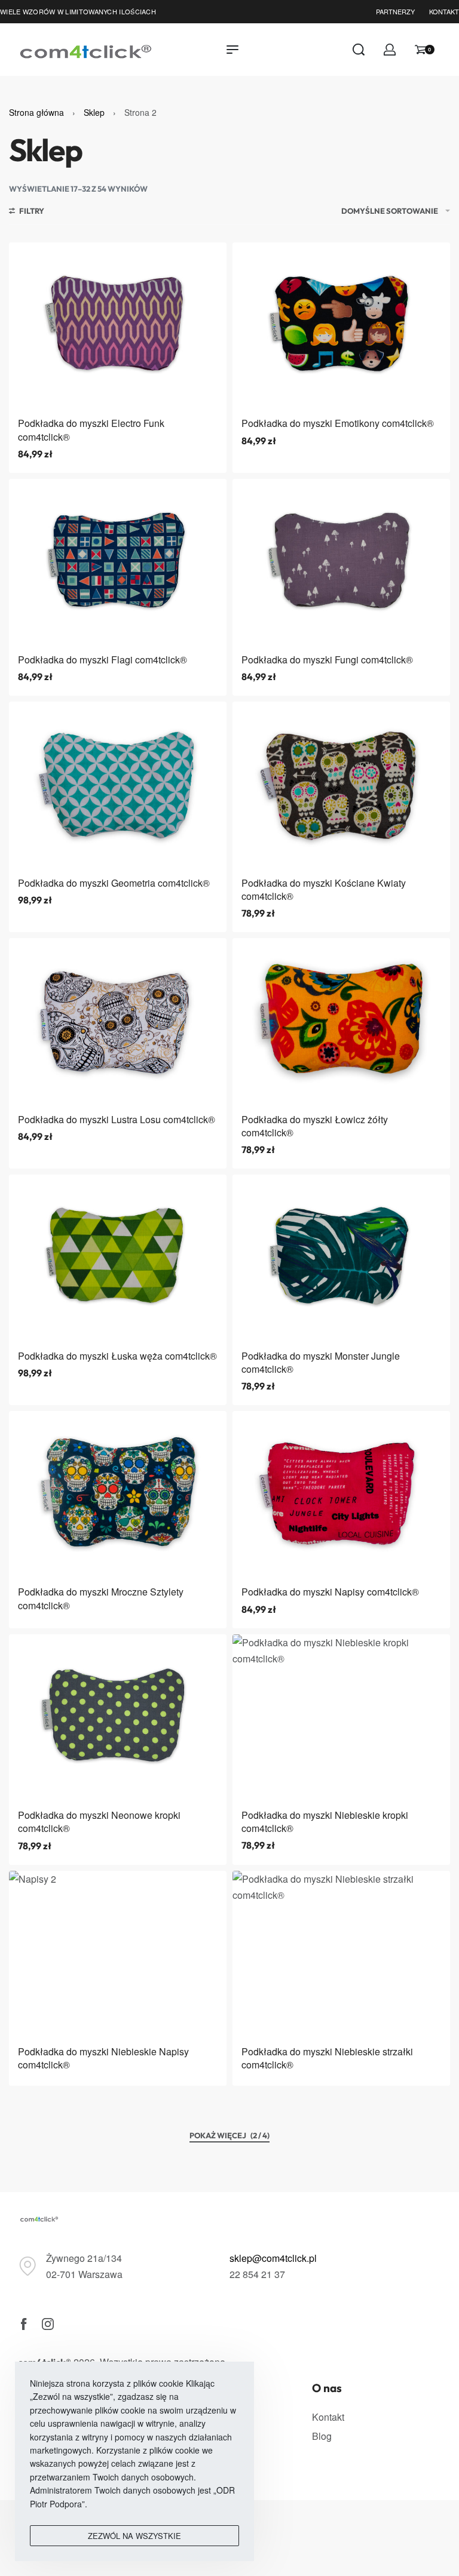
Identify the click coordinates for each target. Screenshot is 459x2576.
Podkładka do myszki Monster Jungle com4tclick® (321, 1362)
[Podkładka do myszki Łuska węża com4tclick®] (118, 1257)
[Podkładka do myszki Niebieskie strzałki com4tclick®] (341, 1953)
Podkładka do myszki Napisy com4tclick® (330, 1592)
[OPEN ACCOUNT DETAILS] (390, 50)
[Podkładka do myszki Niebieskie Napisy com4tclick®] (118, 1953)
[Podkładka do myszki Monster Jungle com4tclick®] (341, 1257)
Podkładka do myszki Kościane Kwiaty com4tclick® (324, 889)
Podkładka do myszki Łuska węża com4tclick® (117, 1356)
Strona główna (36, 112)
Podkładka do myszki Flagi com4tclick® (102, 660)
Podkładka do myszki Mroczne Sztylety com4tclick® (101, 1598)
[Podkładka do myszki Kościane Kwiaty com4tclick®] (341, 784)
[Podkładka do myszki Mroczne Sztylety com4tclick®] (118, 1494)
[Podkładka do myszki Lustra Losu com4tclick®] (118, 1021)
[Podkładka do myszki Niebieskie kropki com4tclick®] (341, 1717)
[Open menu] (232, 50)
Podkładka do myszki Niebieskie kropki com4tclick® (325, 1822)
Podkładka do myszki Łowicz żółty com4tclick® (315, 1126)
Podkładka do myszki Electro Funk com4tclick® (91, 430)
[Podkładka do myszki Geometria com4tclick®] (118, 784)
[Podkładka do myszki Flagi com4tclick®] (118, 562)
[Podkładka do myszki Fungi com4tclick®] (341, 562)
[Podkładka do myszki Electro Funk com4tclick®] (118, 325)
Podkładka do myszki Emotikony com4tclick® (338, 423)
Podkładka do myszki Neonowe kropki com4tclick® (99, 1822)
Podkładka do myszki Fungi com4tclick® (327, 660)
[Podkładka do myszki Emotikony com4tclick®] (341, 325)
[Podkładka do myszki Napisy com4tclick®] (341, 1494)
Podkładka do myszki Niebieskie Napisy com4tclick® (103, 2058)
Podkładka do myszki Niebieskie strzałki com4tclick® (327, 2058)
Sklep (94, 112)
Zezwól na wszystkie (134, 2536)
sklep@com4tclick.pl (273, 2258)
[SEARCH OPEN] (359, 50)
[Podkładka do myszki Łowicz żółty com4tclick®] (341, 1021)
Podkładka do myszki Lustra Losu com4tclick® (117, 1119)
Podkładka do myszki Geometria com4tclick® (114, 883)
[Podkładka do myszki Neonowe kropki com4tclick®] (118, 1717)
